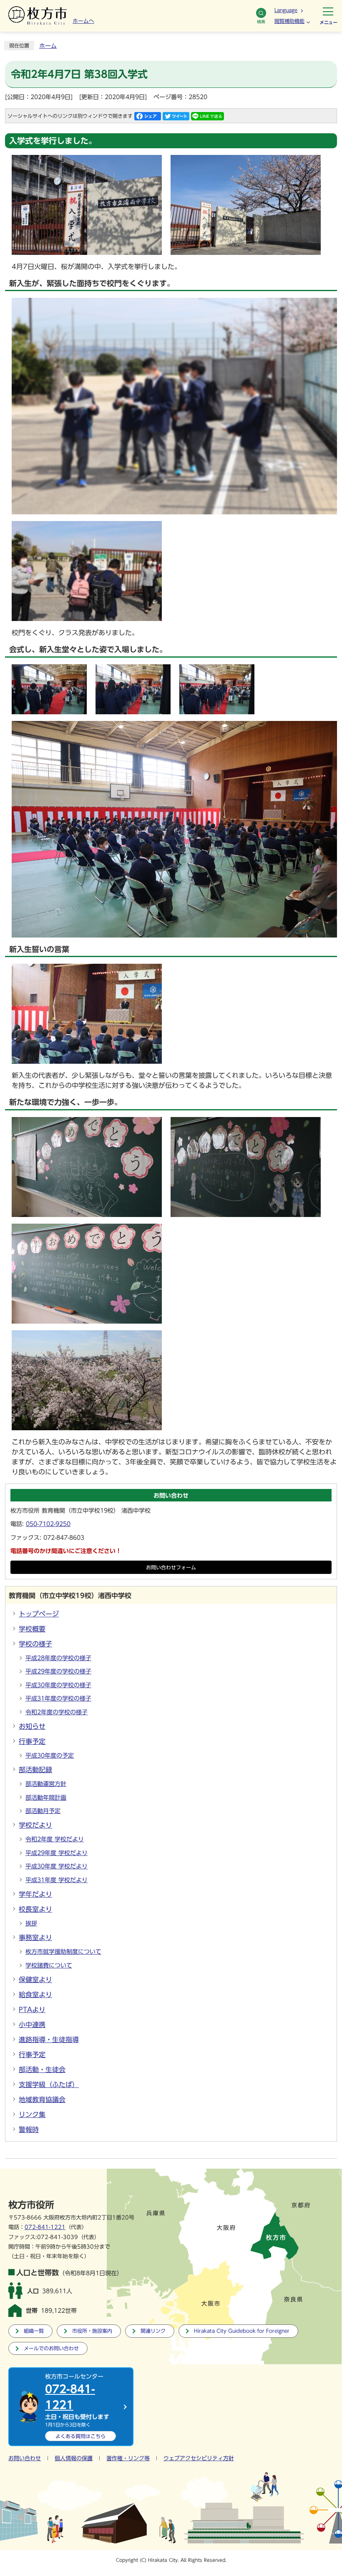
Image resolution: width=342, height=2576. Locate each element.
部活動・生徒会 (42, 2070)
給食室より (35, 1995)
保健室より (35, 1980)
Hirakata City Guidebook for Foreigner (242, 2331)
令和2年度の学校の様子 (57, 1712)
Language (286, 10)
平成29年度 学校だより (57, 1853)
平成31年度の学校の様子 (58, 1698)
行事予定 (32, 1741)
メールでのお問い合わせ (51, 2348)
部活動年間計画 (46, 1798)
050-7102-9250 (48, 1524)
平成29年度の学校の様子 (58, 1671)
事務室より (35, 1938)
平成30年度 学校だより (57, 1866)
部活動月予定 (43, 1811)
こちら (80, 2436)
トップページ (39, 1614)
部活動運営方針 (46, 1784)
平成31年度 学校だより (57, 1880)
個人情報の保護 (74, 2458)
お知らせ (32, 1726)
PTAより (32, 2010)
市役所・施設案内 (92, 2331)
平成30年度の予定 (50, 1756)
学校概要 (32, 1629)
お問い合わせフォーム (171, 1567)
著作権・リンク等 (128, 2458)
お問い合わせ (25, 2458)
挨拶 (31, 1923)
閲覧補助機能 (289, 21)
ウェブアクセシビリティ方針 (199, 2458)
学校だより (35, 1825)
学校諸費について (49, 1965)
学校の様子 (35, 1644)
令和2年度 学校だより (55, 1839)
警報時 (29, 2130)
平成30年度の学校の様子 (58, 1685)
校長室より (35, 1909)
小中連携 (32, 2025)
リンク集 (32, 2115)
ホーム (48, 46)
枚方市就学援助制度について (63, 1952)
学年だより (35, 1894)
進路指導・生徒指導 (49, 2040)
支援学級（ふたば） (49, 2085)
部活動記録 (35, 1770)
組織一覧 (34, 2331)
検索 (261, 22)
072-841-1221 (45, 2227)
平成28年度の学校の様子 (58, 1658)
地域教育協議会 (42, 2100)
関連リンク (153, 2331)
